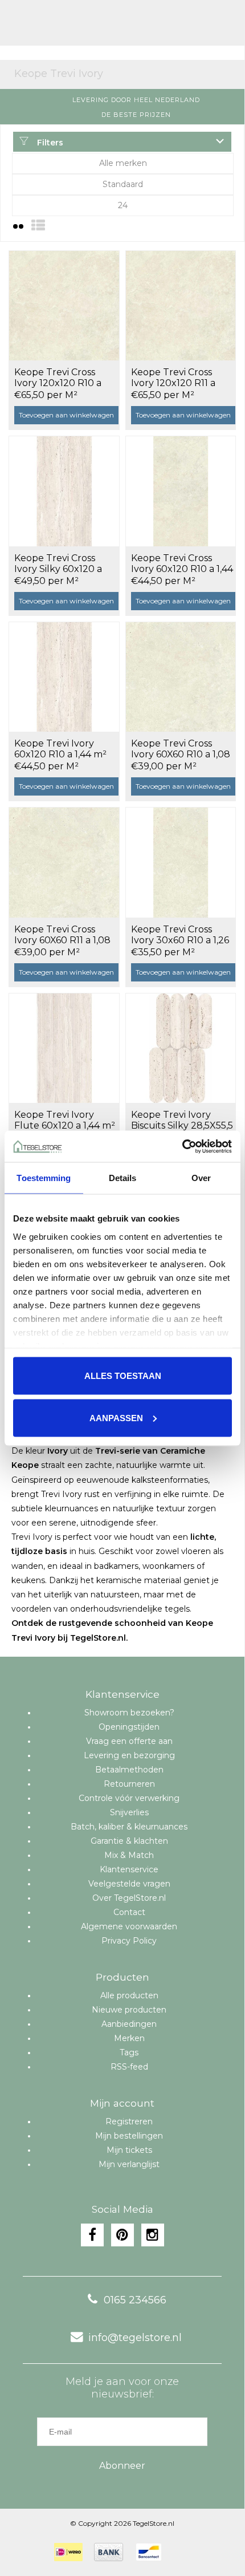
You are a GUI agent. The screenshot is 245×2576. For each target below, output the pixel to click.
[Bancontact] (149, 2552)
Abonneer (122, 2466)
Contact (129, 1912)
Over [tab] (201, 1178)
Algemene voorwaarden (129, 1926)
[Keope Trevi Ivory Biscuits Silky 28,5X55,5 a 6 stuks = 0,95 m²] (181, 1048)
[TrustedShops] (180, 2552)
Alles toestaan (123, 1376)
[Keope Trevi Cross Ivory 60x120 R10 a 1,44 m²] (181, 491)
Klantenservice (129, 1869)
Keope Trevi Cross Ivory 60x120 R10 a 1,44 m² (182, 564)
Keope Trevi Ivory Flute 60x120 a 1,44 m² (65, 1120)
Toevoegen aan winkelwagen (66, 415)
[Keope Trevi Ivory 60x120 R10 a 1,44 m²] (64, 677)
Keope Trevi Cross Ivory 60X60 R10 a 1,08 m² (181, 749)
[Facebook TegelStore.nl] (92, 2235)
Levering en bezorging (129, 1755)
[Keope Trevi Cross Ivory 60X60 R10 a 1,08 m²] (181, 677)
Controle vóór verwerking (129, 1798)
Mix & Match (129, 1855)
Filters (49, 143)
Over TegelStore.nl (129, 1898)
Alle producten (129, 1995)
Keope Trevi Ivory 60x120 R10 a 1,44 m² (60, 749)
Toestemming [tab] (44, 1178)
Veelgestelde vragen (129, 1884)
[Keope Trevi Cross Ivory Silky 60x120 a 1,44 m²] (64, 491)
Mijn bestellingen (129, 2136)
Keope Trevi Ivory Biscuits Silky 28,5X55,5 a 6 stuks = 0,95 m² (182, 1121)
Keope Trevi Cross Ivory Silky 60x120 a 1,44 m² (58, 564)
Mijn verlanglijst (129, 2164)
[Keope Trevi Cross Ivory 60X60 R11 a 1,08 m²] (64, 862)
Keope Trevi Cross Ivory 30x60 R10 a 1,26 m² (180, 935)
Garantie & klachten (129, 1841)
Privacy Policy (129, 1941)
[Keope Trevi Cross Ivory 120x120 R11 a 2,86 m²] (181, 306)
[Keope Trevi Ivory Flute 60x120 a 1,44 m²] (64, 1048)
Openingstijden (129, 1727)
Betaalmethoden (129, 1770)
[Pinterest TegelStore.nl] (122, 2235)
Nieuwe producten (129, 2010)
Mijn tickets (129, 2150)
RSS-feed (129, 2067)
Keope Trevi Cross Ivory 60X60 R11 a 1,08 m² (62, 935)
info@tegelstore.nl (135, 2338)
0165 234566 (135, 2300)
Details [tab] (123, 1178)
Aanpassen (116, 1417)
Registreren (129, 2121)
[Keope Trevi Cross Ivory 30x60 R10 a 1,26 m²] (181, 862)
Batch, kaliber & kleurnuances (129, 1827)
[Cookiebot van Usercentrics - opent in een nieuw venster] (182, 1146)
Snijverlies (129, 1812)
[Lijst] (38, 226)
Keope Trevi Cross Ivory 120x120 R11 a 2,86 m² (173, 378)
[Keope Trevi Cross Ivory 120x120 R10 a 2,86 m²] (64, 306)
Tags (129, 2052)
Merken (129, 2038)
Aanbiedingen (129, 2024)
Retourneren (129, 1784)
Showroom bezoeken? (129, 1713)
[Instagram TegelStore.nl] (153, 2235)
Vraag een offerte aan (129, 1741)
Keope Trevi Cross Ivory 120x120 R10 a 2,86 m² (58, 378)
